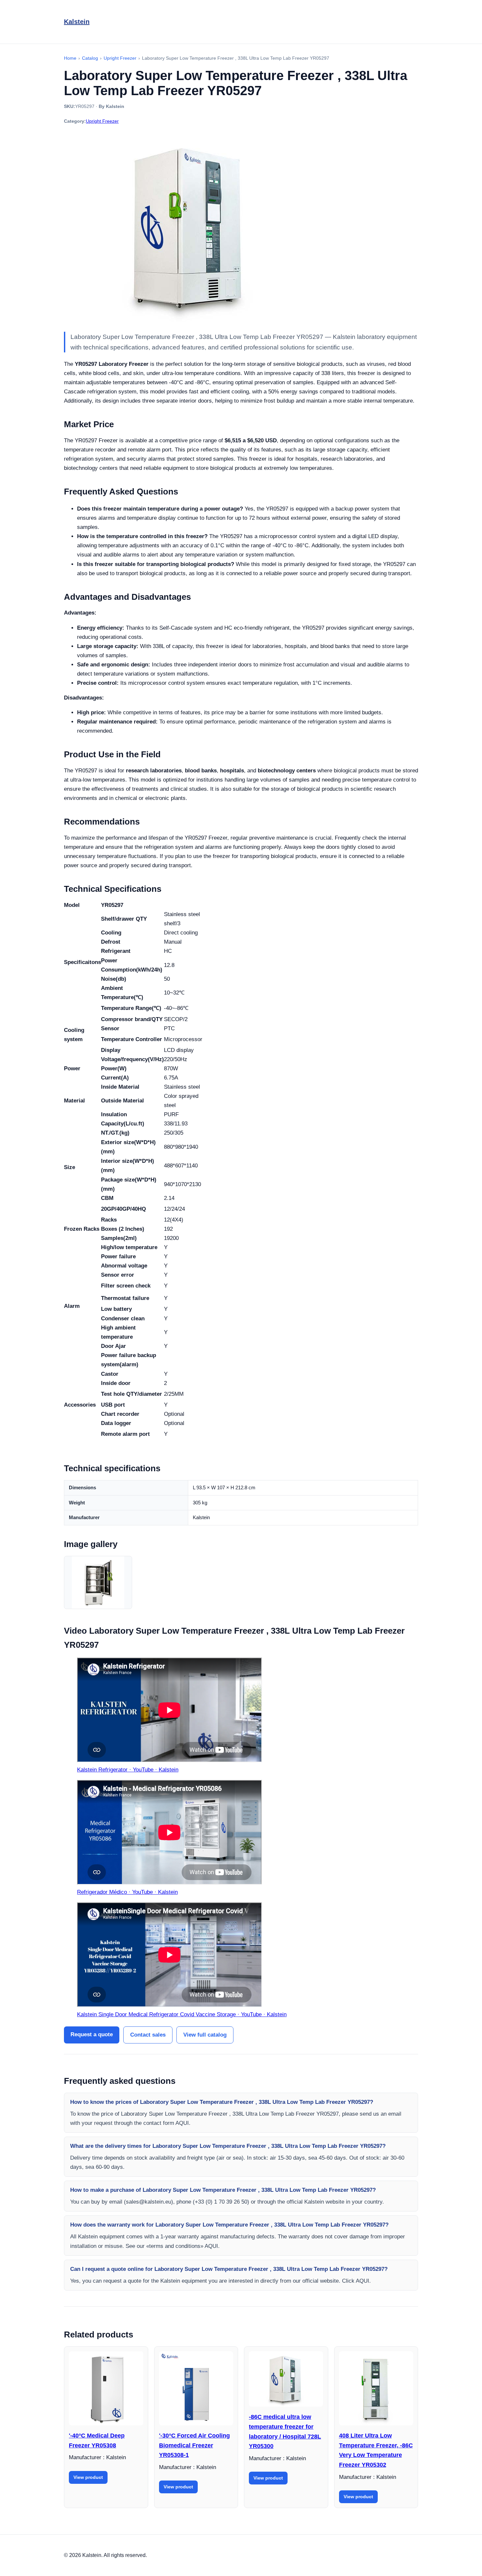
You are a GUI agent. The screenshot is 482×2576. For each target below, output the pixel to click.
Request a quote (92, 2034)
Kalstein (77, 22)
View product (88, 2477)
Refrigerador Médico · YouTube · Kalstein (127, 1892)
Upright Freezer (102, 121)
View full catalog (205, 2035)
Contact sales (148, 2035)
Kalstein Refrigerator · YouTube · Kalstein (128, 1770)
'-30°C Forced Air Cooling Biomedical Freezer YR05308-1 (194, 2445)
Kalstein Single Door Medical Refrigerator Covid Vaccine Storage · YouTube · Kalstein (182, 2014)
